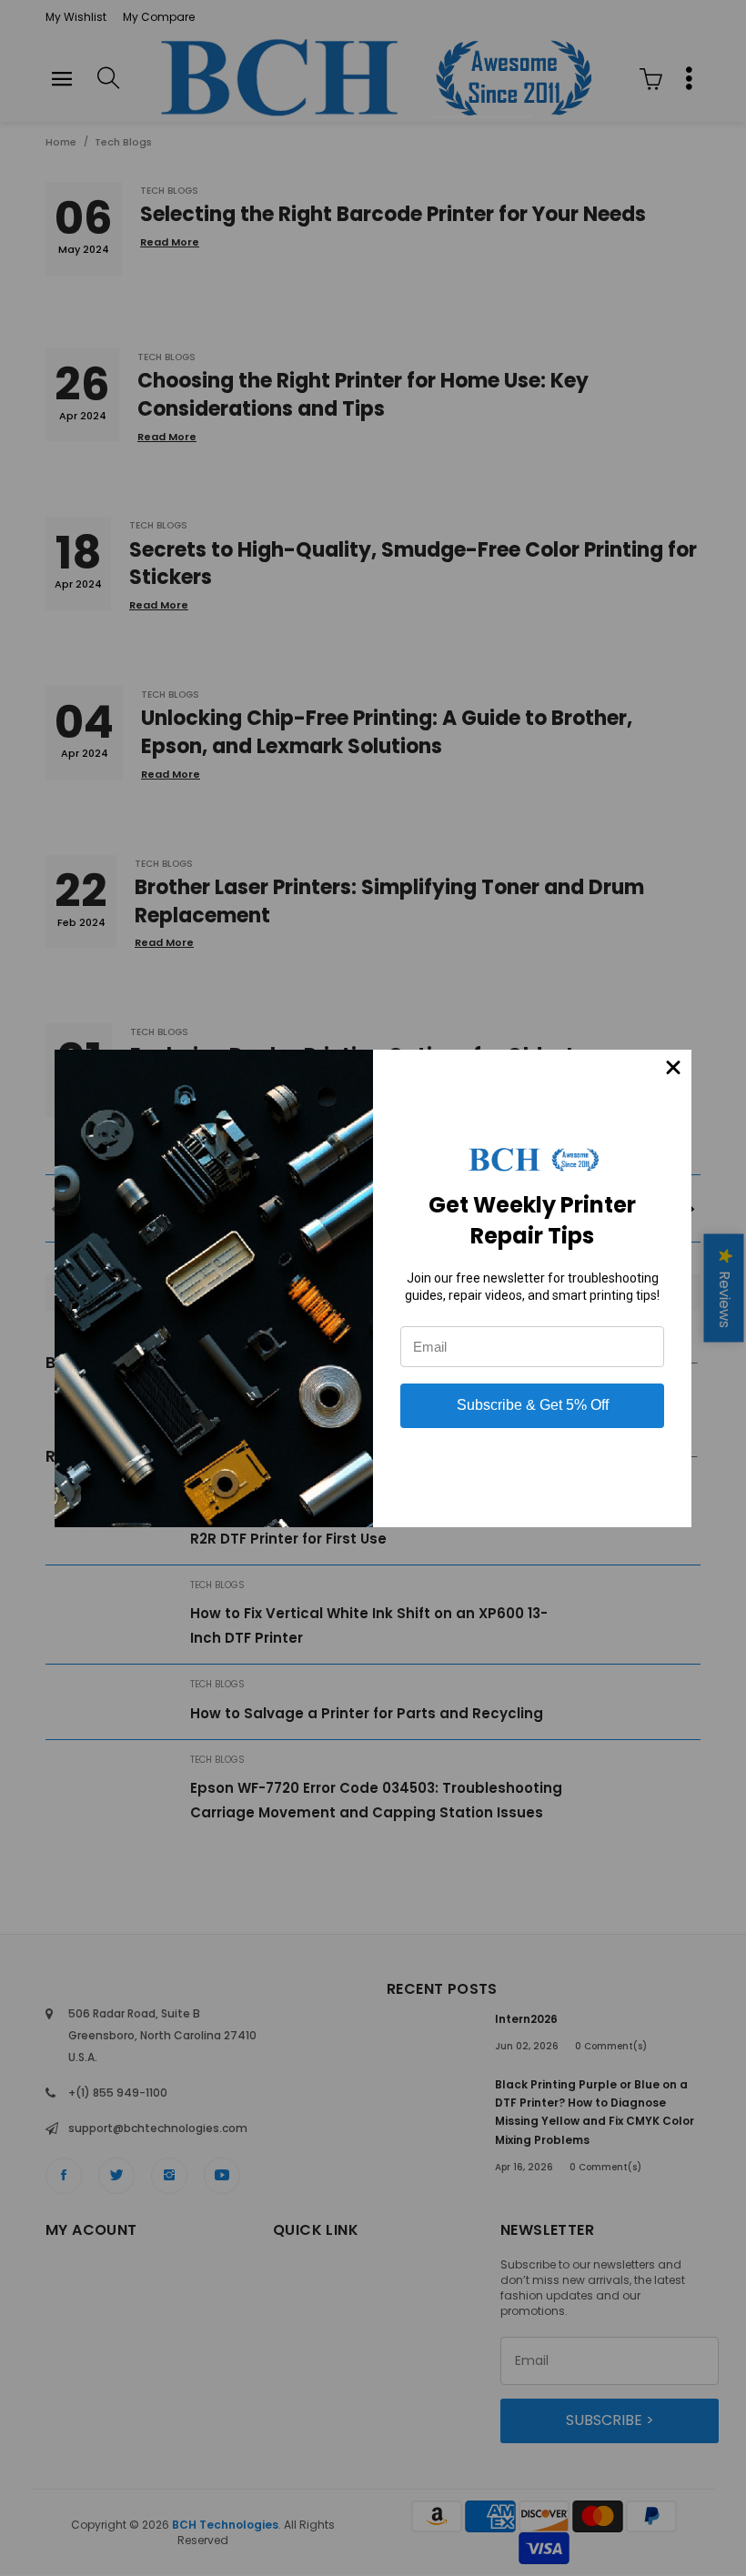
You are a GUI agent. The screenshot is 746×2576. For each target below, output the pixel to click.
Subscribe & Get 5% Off (533, 1405)
